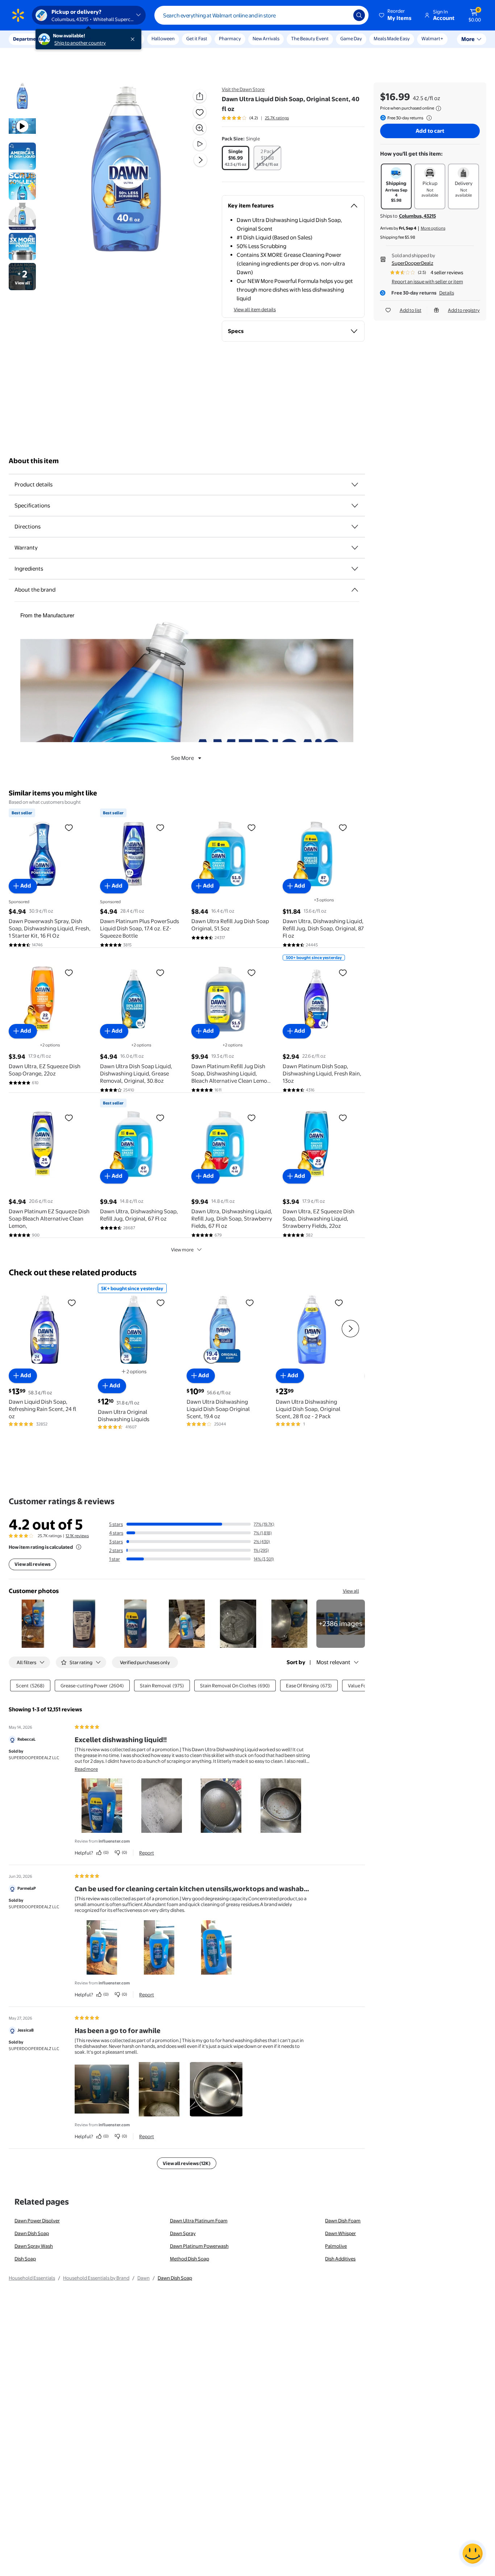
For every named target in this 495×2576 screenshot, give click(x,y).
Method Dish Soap (190, 2259)
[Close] (134, 39)
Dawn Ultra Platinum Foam (199, 2221)
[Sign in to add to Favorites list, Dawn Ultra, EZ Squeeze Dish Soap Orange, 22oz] (69, 972)
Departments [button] (28, 39)
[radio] (236, 158)
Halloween (163, 38)
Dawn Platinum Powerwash (199, 2246)
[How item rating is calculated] (79, 1547)
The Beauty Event (310, 38)
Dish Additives (340, 2259)
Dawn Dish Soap (32, 2233)
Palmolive (336, 2246)
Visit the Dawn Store (243, 89)
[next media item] (200, 160)
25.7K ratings (277, 118)
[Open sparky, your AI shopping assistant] (473, 2554)
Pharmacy (230, 38)
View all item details (255, 309)
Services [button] (73, 39)
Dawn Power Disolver (37, 2221)
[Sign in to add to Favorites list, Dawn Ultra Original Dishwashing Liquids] (161, 1303)
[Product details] (355, 485)
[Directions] (355, 527)
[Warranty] (355, 548)
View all (351, 1591)
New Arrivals (266, 38)
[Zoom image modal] (200, 128)
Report (147, 1853)
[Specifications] (355, 506)
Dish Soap (25, 2259)
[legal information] (438, 108)
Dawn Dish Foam (343, 2221)
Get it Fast (197, 38)
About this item (34, 461)
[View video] (200, 144)
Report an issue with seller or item (427, 281)
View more (182, 1250)
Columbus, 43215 (417, 216)
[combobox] (261, 15)
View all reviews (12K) (187, 2163)
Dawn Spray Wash (34, 2246)
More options (433, 228)
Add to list (411, 310)
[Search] (359, 15)
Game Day (351, 38)
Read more (86, 1769)
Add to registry (464, 310)
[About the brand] (355, 590)
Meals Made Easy (392, 38)
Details (447, 293)
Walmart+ (432, 38)
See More (182, 758)
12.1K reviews (77, 1536)
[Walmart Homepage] (18, 15)
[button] (396, 15)
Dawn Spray (183, 2233)
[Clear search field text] (342, 15)
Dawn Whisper (340, 2233)
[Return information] (428, 118)
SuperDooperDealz (413, 263)
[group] (255, 118)
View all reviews (32, 1564)
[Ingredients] (355, 569)
